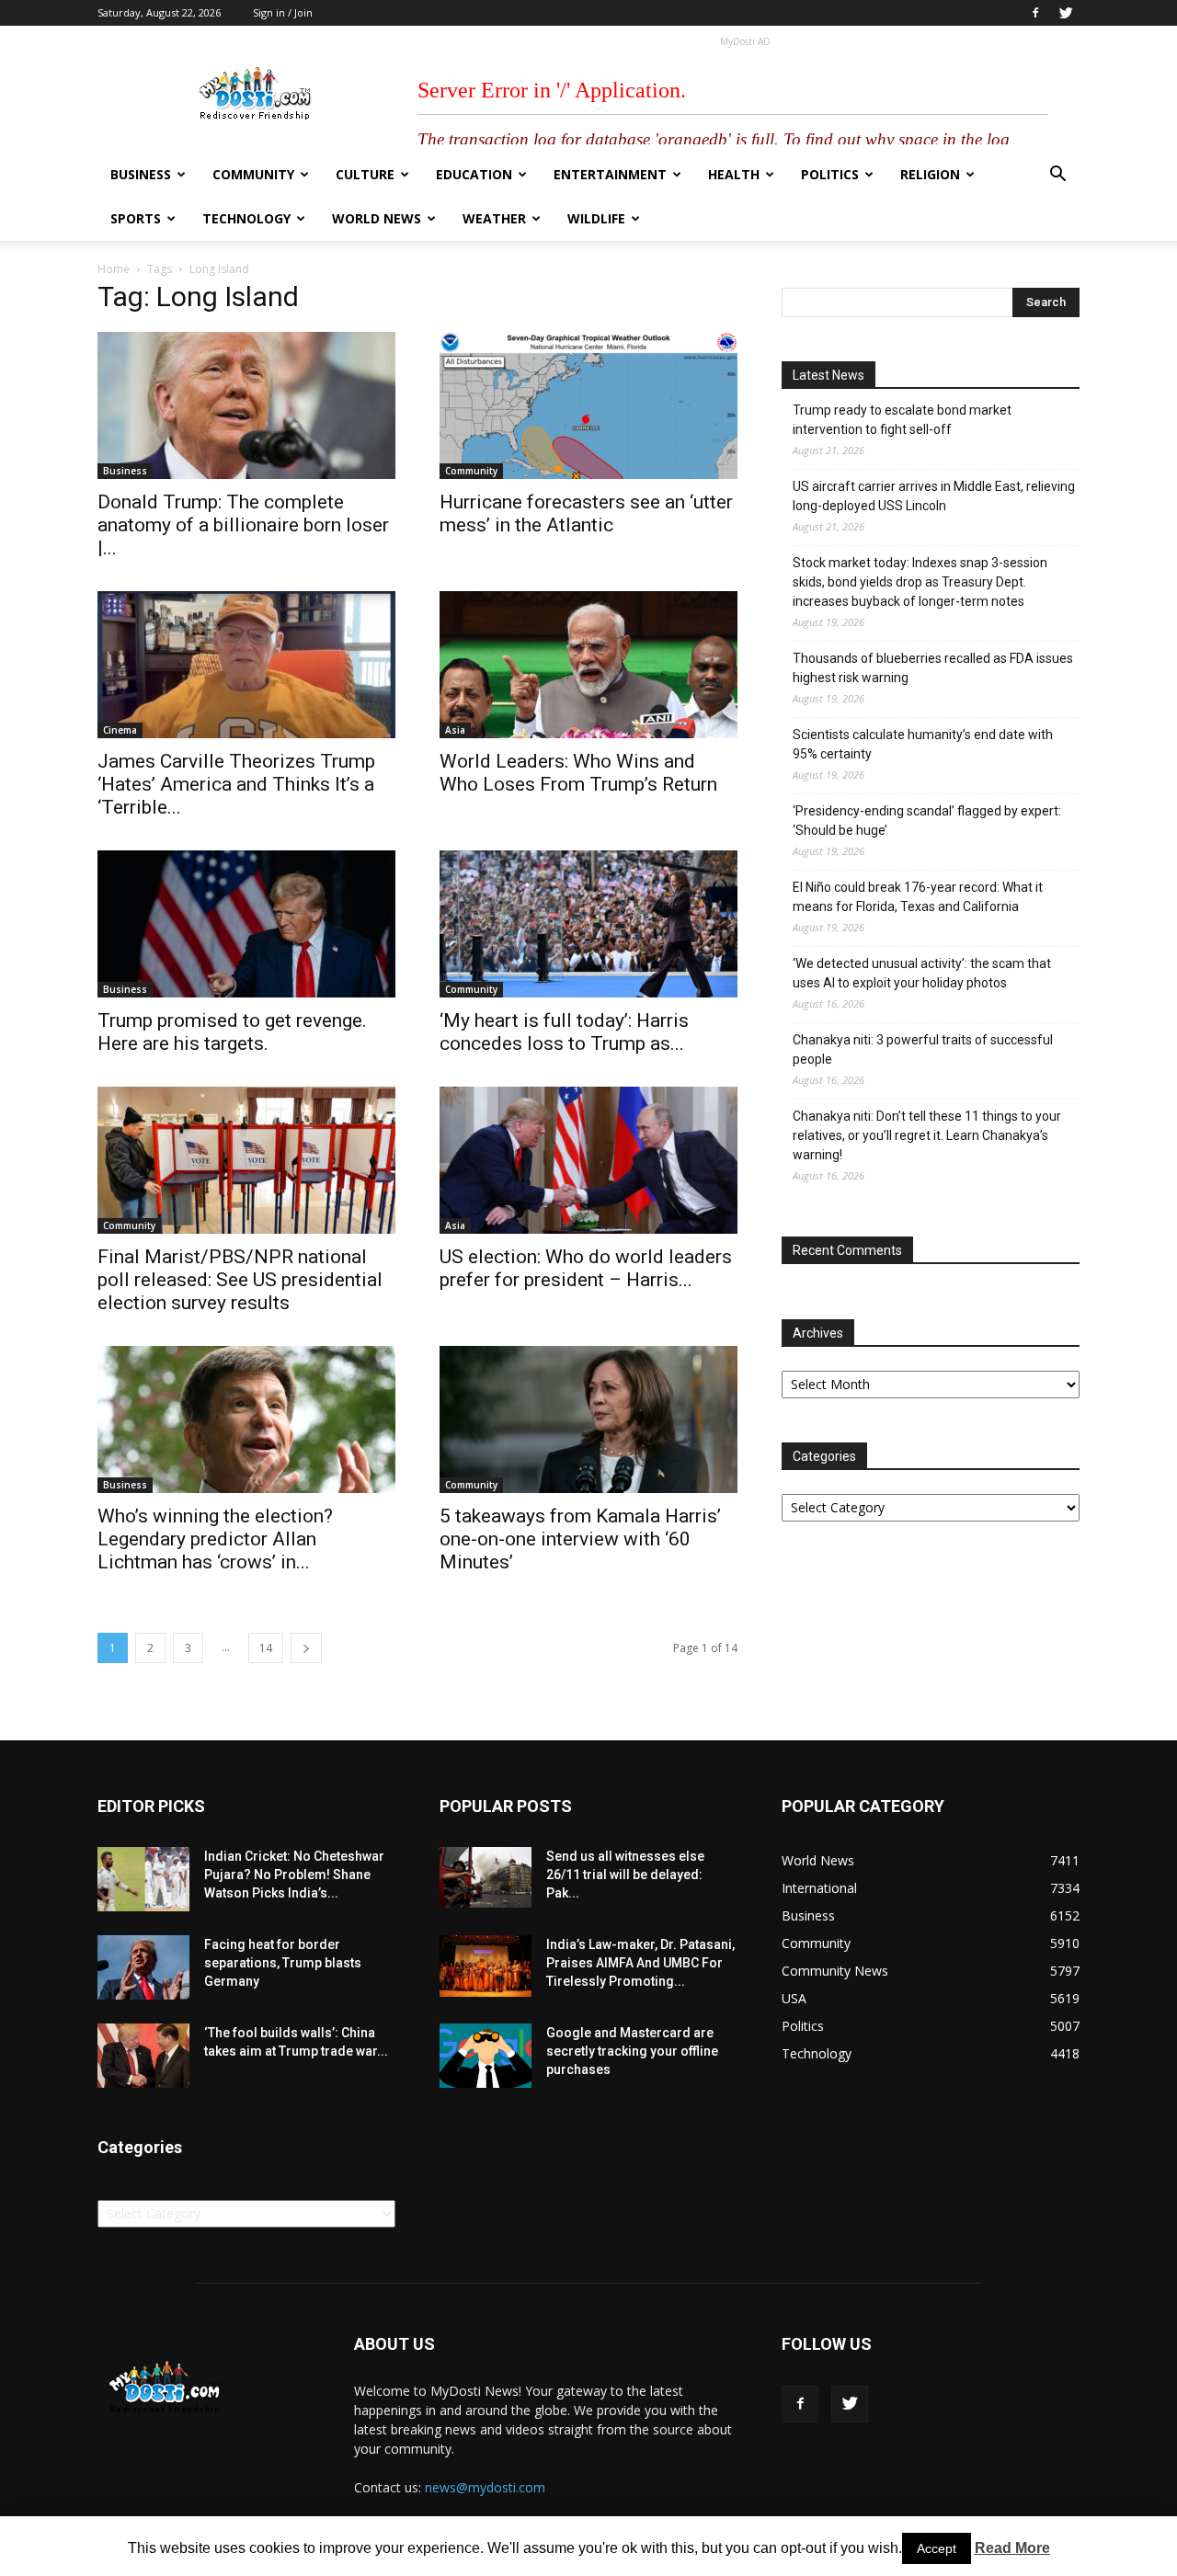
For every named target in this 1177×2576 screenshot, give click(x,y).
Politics (830, 174)
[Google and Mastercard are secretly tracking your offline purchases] (486, 2056)
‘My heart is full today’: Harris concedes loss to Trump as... (564, 1032)
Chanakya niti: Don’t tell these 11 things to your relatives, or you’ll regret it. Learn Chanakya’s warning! (927, 1135)
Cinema (120, 730)
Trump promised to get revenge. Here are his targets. (232, 1032)
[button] (1057, 176)
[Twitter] (1066, 13)
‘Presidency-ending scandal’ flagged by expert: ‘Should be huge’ (927, 821)
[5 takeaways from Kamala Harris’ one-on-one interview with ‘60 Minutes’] (588, 1419)
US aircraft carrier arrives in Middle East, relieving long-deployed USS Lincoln (934, 496)
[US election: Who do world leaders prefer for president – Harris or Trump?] (588, 1160)
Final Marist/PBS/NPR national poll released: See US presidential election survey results (240, 1280)
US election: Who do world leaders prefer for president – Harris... (586, 1268)
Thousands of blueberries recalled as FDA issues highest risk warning (933, 668)
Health (734, 174)
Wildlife (596, 218)
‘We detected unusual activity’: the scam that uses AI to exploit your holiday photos (922, 973)
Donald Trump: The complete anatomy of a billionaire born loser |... (243, 525)
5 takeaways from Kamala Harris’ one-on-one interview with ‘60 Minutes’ (580, 1539)
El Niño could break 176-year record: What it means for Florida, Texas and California (918, 897)
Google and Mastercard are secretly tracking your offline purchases (632, 2051)
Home (114, 269)
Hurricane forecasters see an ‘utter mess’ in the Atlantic (586, 513)
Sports (136, 218)
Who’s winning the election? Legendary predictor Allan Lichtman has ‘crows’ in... (215, 1539)
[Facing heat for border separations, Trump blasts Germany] (143, 1967)
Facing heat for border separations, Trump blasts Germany (283, 1963)
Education (474, 174)
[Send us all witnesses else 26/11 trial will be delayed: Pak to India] (486, 1877)
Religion (930, 174)
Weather (494, 218)
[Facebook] (1035, 13)
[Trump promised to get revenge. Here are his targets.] (246, 924)
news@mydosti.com (485, 2487)
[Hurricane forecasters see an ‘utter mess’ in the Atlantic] (588, 405)
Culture (365, 174)
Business (141, 174)
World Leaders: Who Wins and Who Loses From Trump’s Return (578, 773)
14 (266, 1648)
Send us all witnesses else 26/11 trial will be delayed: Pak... (625, 1875)
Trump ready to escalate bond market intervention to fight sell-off (902, 420)
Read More (1012, 2548)
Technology (246, 218)
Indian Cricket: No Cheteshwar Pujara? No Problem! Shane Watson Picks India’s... (294, 1875)
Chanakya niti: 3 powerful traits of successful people (923, 1049)
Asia (455, 730)
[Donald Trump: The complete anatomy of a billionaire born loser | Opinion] (246, 405)
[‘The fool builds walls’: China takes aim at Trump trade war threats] (143, 2056)
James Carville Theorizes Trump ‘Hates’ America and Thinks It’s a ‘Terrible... (236, 784)
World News (377, 218)
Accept (937, 2548)
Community (253, 174)
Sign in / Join (283, 12)
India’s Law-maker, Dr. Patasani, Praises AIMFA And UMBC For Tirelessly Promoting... (640, 1963)
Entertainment (610, 174)
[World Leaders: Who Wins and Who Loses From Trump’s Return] (588, 665)
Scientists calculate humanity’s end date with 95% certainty (923, 744)
